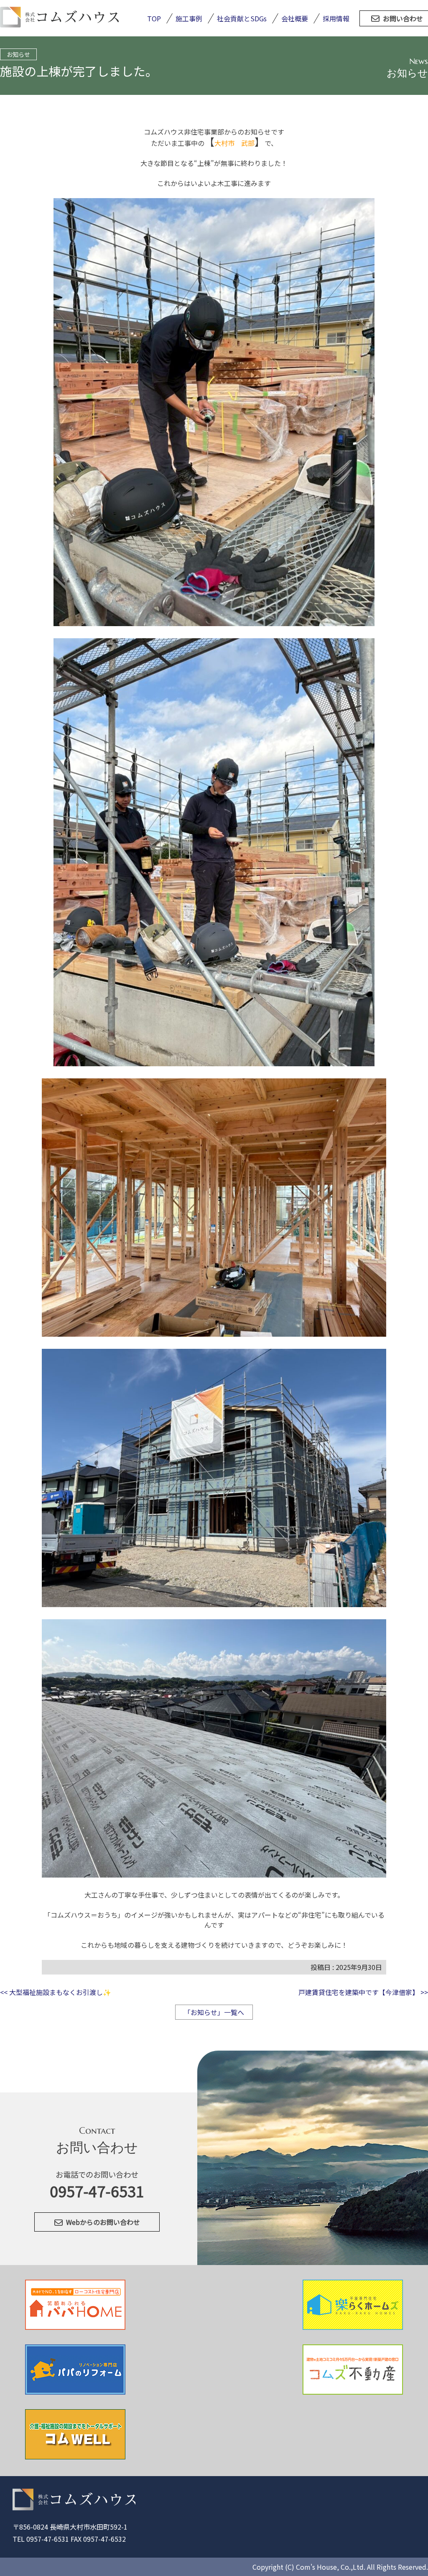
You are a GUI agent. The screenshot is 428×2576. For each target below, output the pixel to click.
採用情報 (336, 18)
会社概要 (295, 18)
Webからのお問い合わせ (103, 2222)
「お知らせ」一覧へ (214, 2012)
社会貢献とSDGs (242, 18)
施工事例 (189, 18)
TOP (154, 18)
